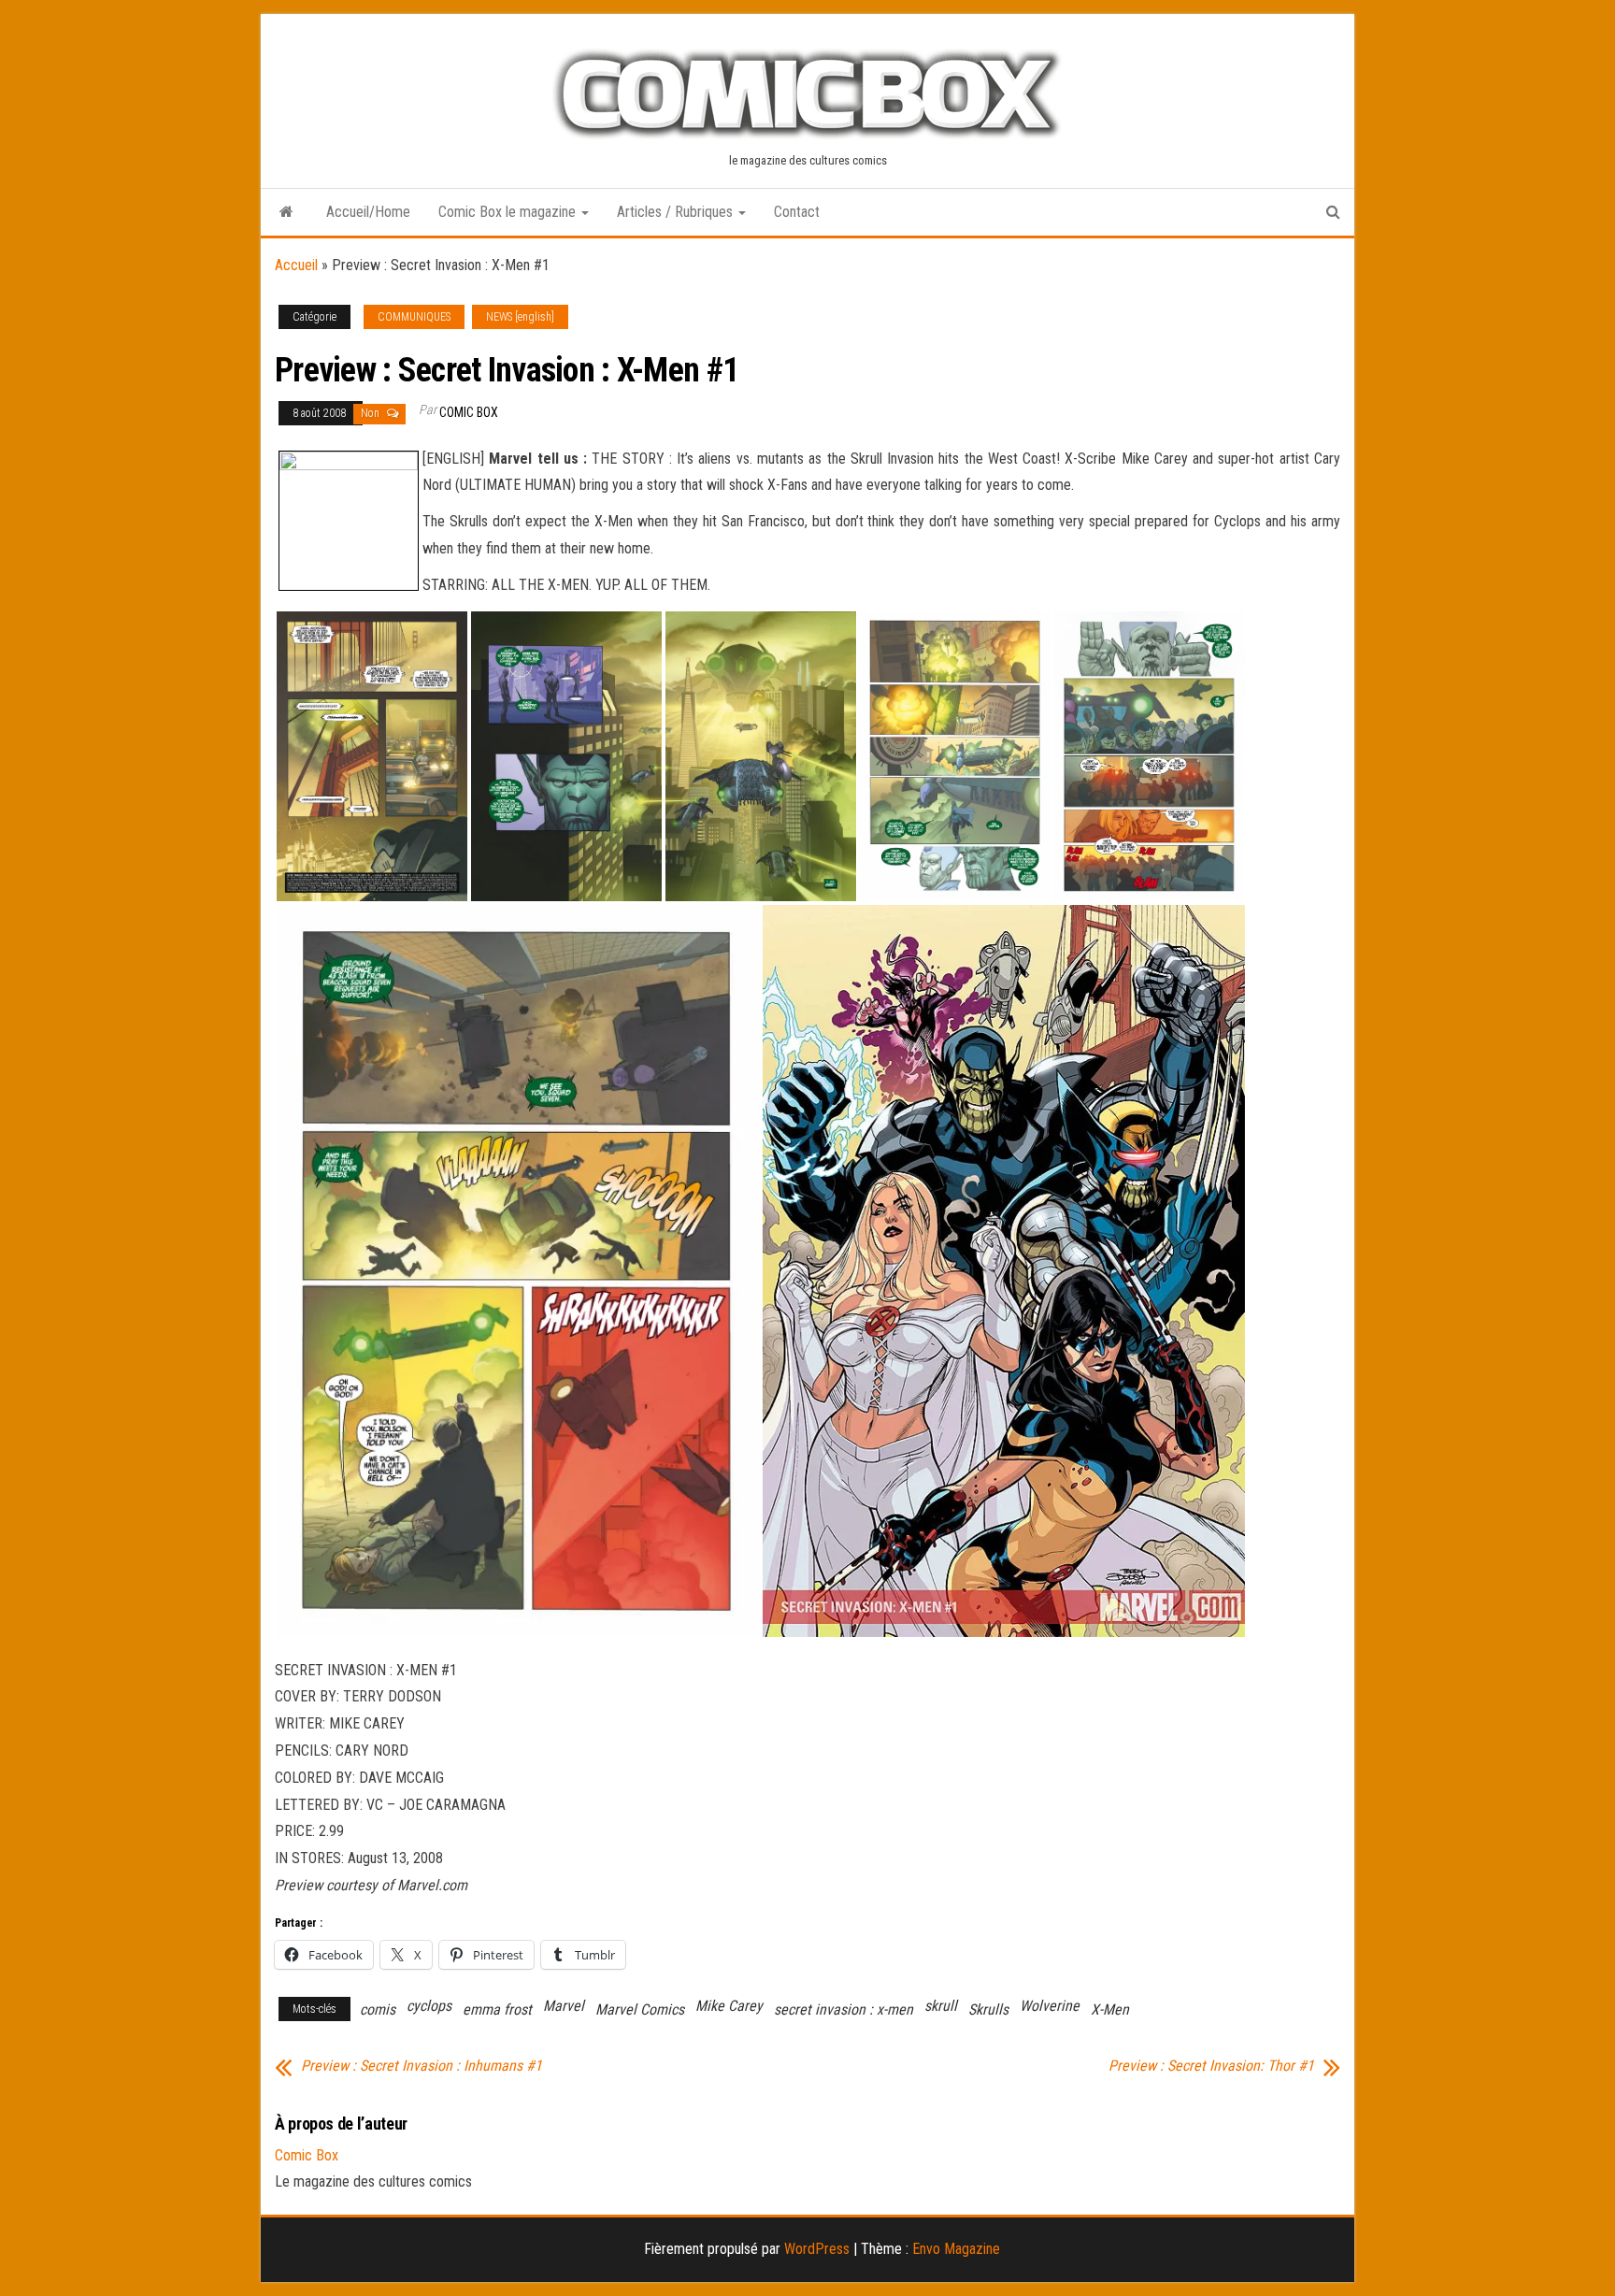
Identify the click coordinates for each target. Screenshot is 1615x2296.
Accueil (296, 265)
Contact (797, 212)
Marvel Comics (640, 2009)
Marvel (564, 2006)
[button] (372, 756)
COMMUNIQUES (414, 317)
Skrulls (988, 2009)
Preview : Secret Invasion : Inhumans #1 (422, 2066)
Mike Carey (729, 2006)
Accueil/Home (368, 212)
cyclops (429, 2006)
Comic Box (469, 412)
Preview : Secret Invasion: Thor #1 (1211, 2066)
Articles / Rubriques (677, 212)
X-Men (1110, 2009)
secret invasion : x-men (843, 2009)
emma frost (497, 2009)
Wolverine (1050, 2006)
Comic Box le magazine (509, 212)
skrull (941, 2006)
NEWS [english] (520, 317)
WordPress (817, 2249)
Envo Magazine (956, 2249)
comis (378, 2009)
